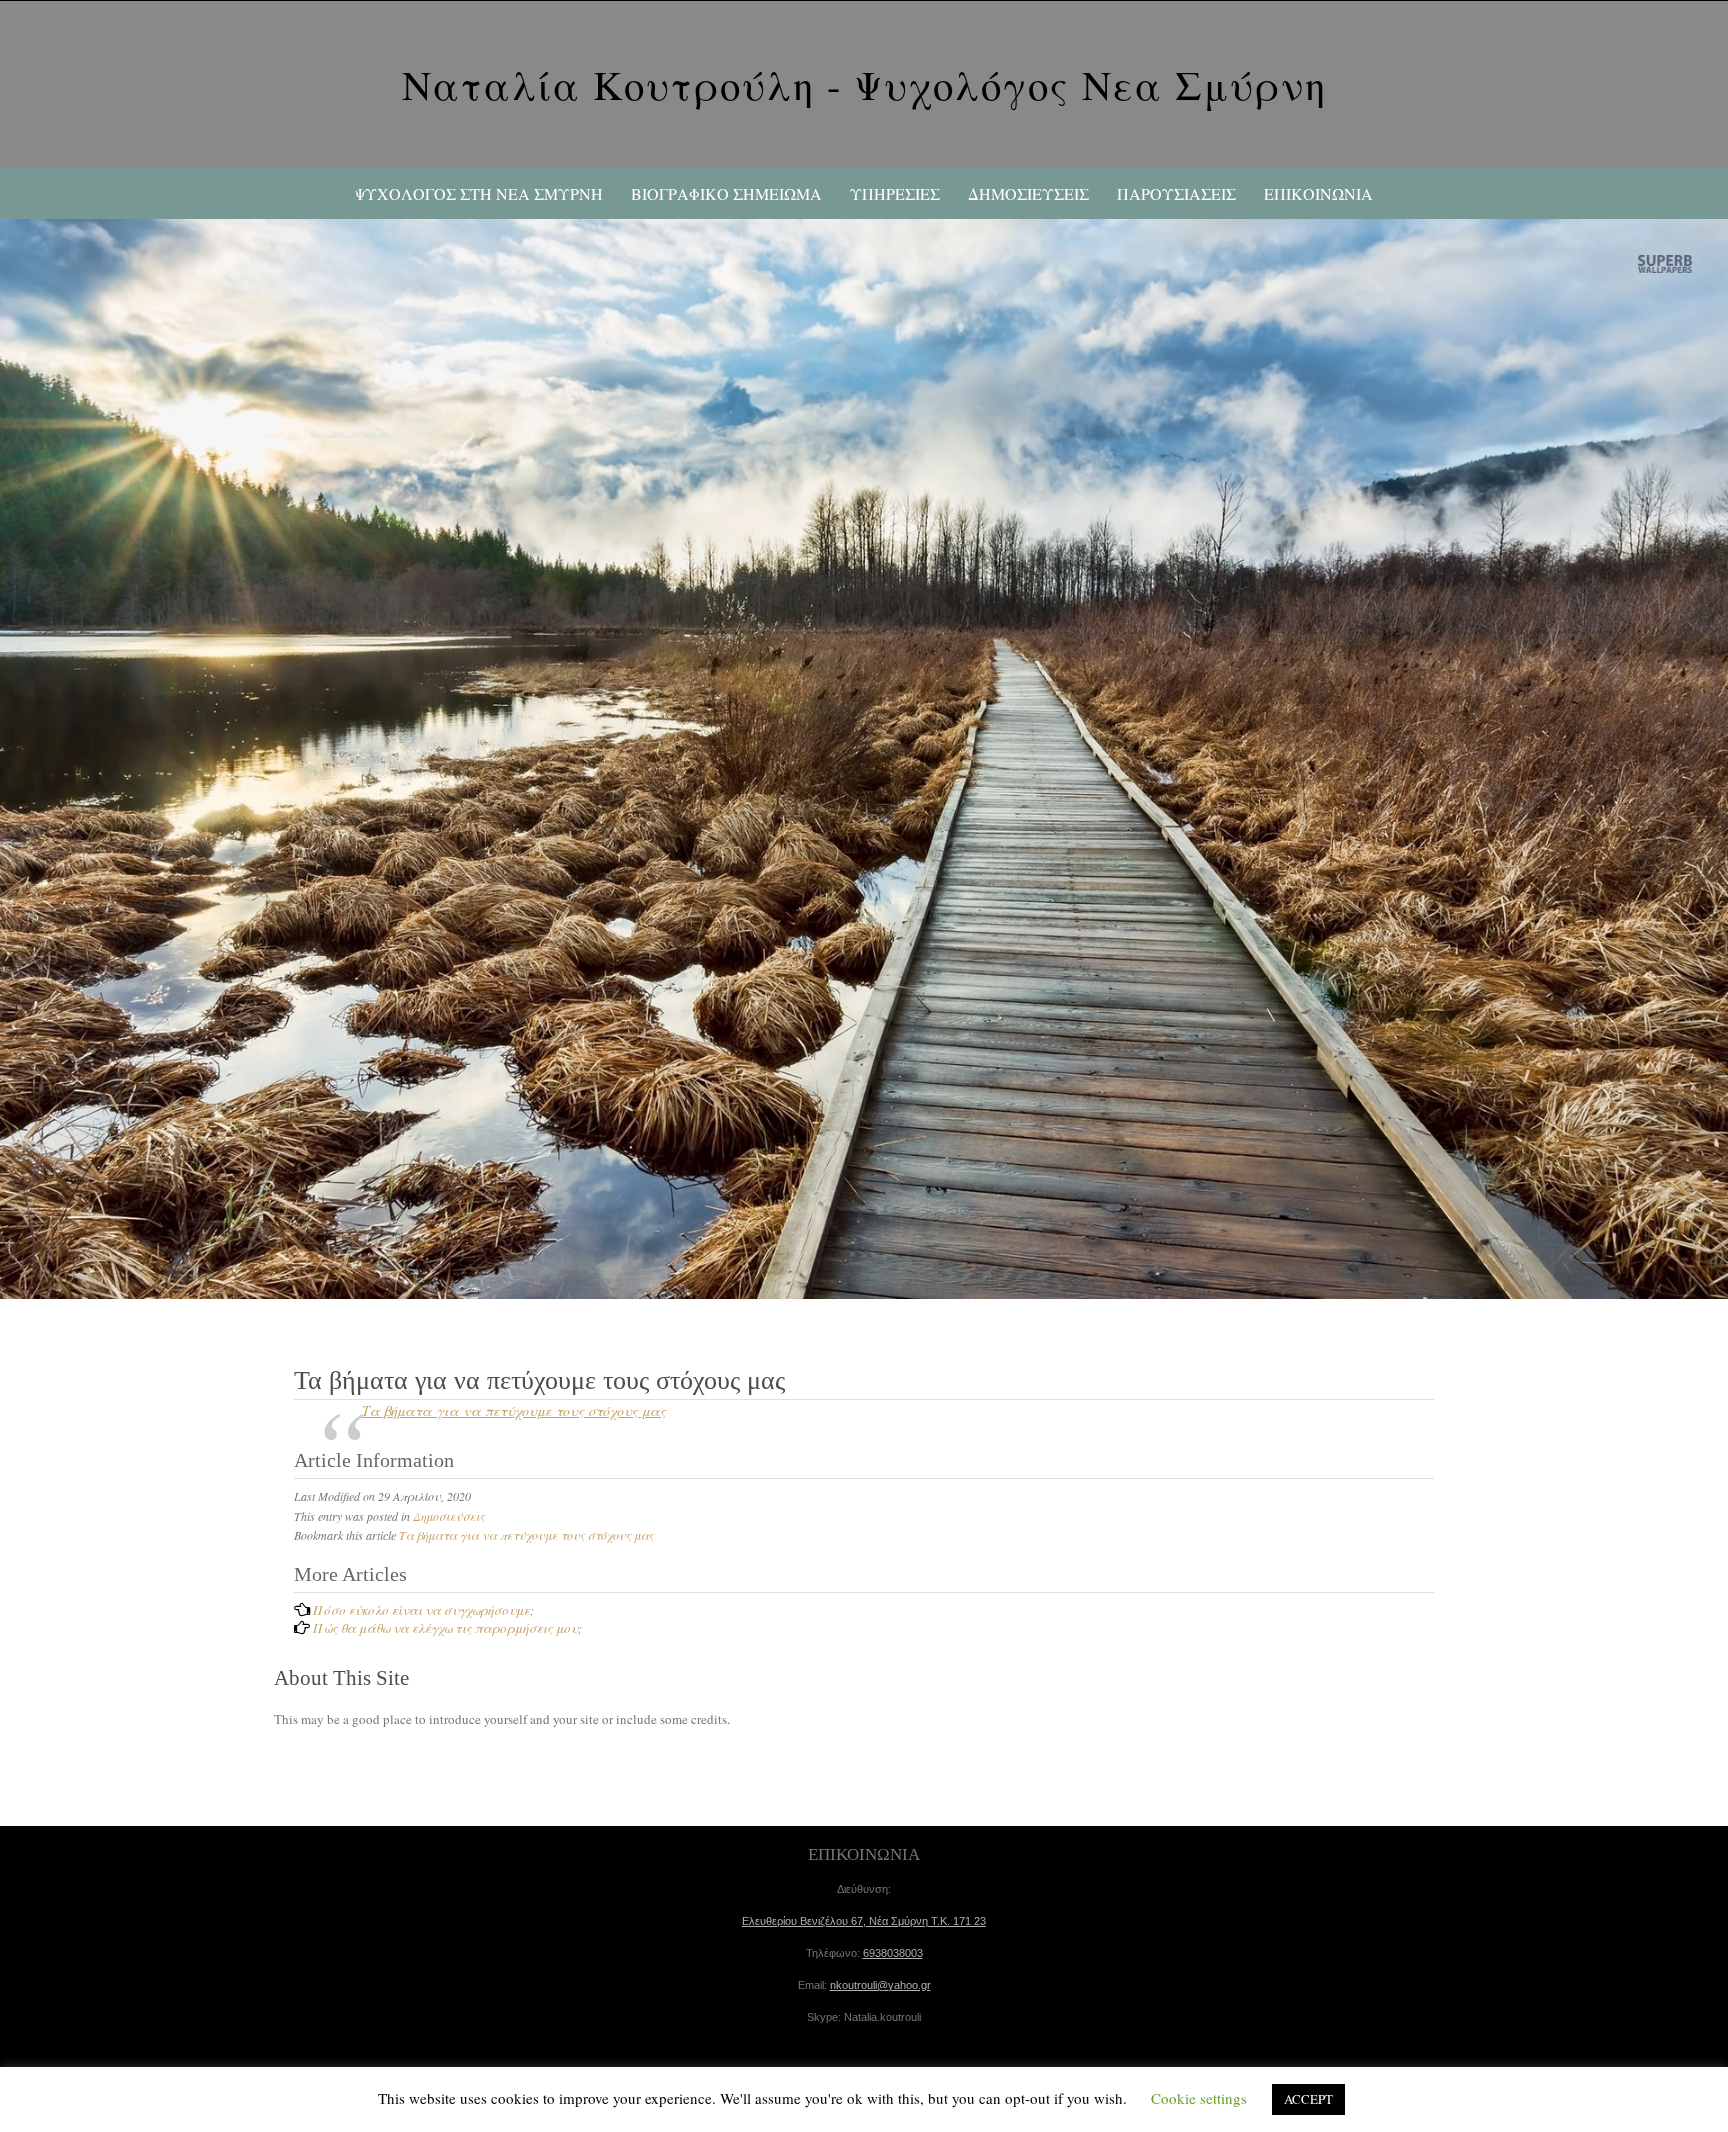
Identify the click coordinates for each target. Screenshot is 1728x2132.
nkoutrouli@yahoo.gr (880, 1985)
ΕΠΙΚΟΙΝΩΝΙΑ (1318, 193)
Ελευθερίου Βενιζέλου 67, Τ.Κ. (864, 1921)
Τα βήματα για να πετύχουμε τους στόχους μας (514, 1410)
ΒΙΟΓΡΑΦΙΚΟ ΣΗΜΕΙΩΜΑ (726, 193)
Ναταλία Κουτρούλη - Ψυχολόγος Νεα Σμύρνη (864, 84)
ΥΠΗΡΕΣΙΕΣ (895, 193)
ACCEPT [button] (1308, 2099)
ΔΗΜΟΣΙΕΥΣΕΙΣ (1028, 193)
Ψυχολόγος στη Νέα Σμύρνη (479, 193)
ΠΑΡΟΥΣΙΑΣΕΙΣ (1176, 193)
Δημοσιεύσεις (449, 1516)
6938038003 (893, 1953)
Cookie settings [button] (1199, 2098)
